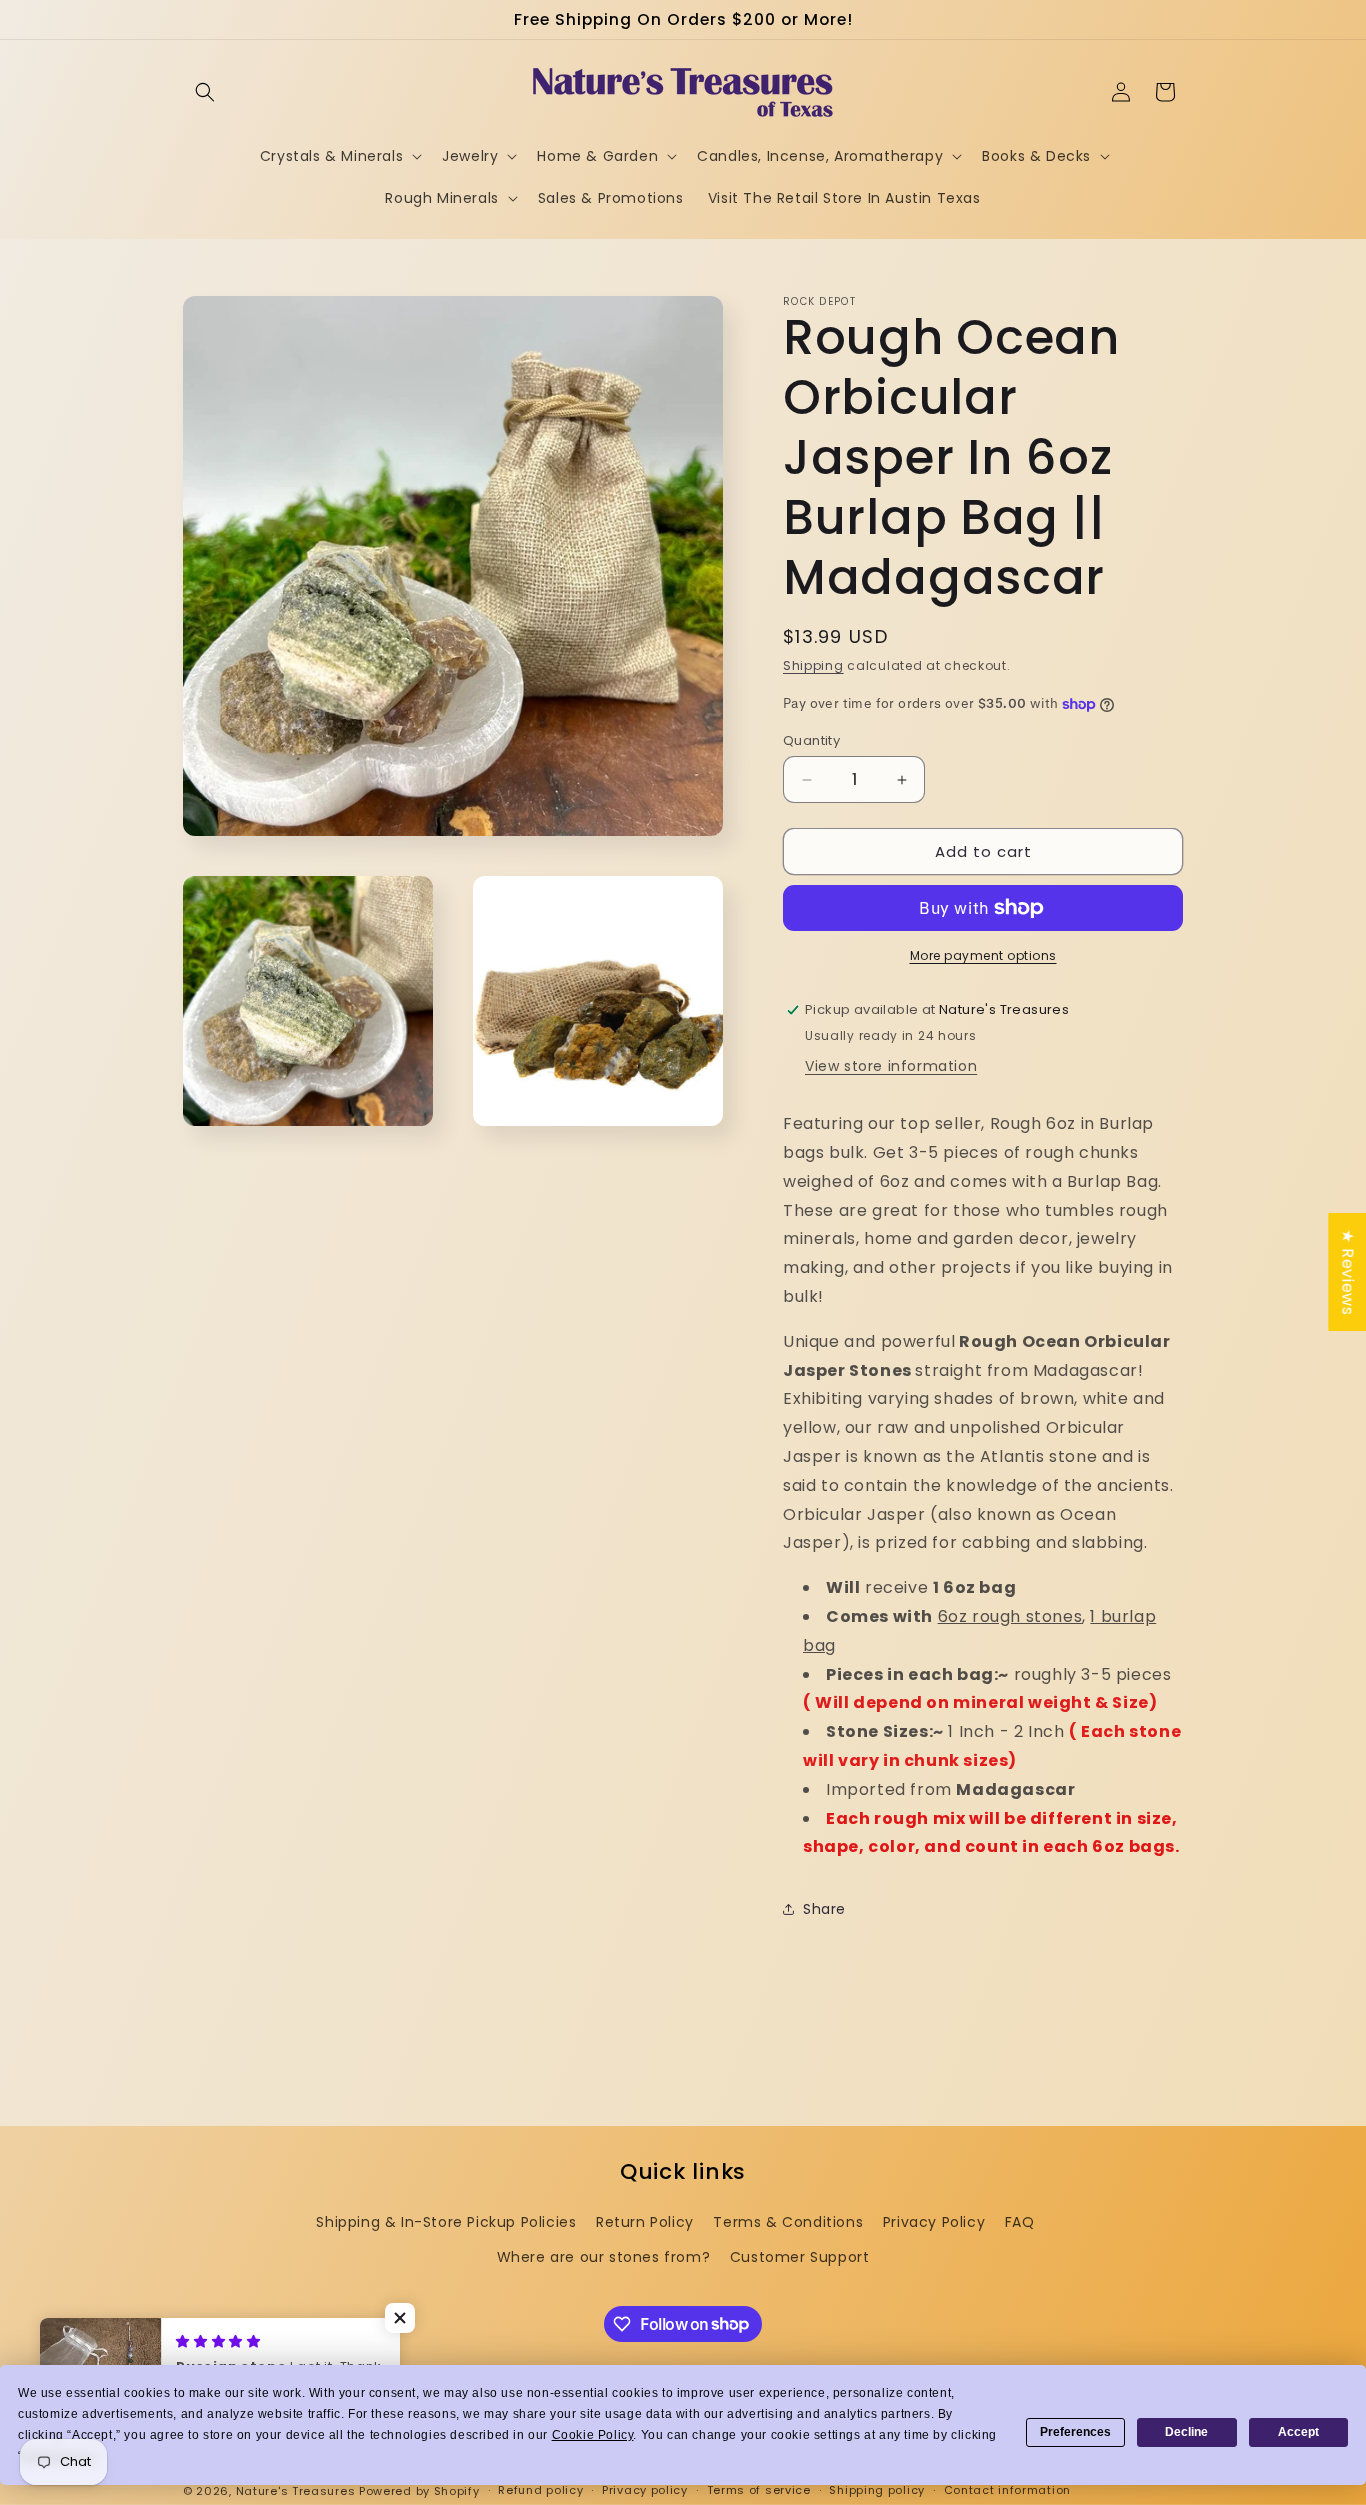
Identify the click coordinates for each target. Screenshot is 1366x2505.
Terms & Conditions (788, 2222)
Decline (1186, 2432)
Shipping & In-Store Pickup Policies (446, 2222)
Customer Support (800, 2257)
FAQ (1020, 2222)
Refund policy (540, 2490)
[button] (205, 92)
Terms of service (759, 2490)
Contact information (1007, 2490)
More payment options (983, 955)
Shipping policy (877, 2490)
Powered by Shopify (419, 2491)
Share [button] (824, 1909)
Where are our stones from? (604, 2257)
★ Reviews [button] (1347, 1271)
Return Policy (645, 2222)
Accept (1298, 2432)
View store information (891, 1066)
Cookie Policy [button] (593, 2435)
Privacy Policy (934, 2222)
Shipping (813, 665)
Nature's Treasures (296, 2491)
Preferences (1075, 2432)
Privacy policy (645, 2490)
